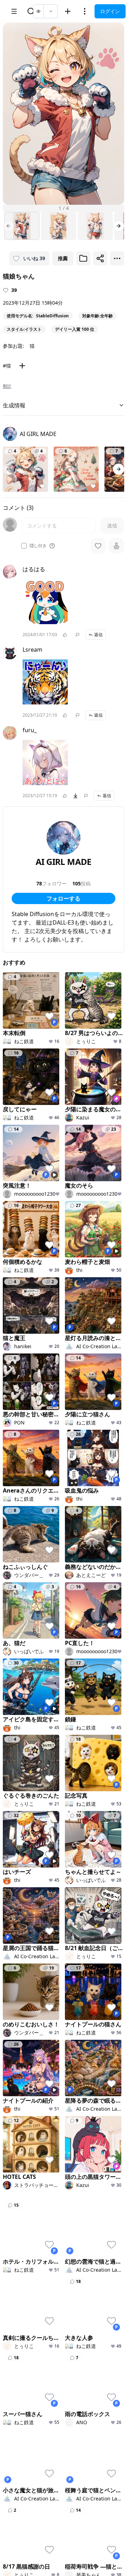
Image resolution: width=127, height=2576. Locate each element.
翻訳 (7, 386)
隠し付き (38, 546)
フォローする (64, 898)
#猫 (7, 366)
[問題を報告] (78, 635)
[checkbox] (24, 546)
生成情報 (14, 405)
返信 (98, 635)
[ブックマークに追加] (83, 258)
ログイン (110, 11)
